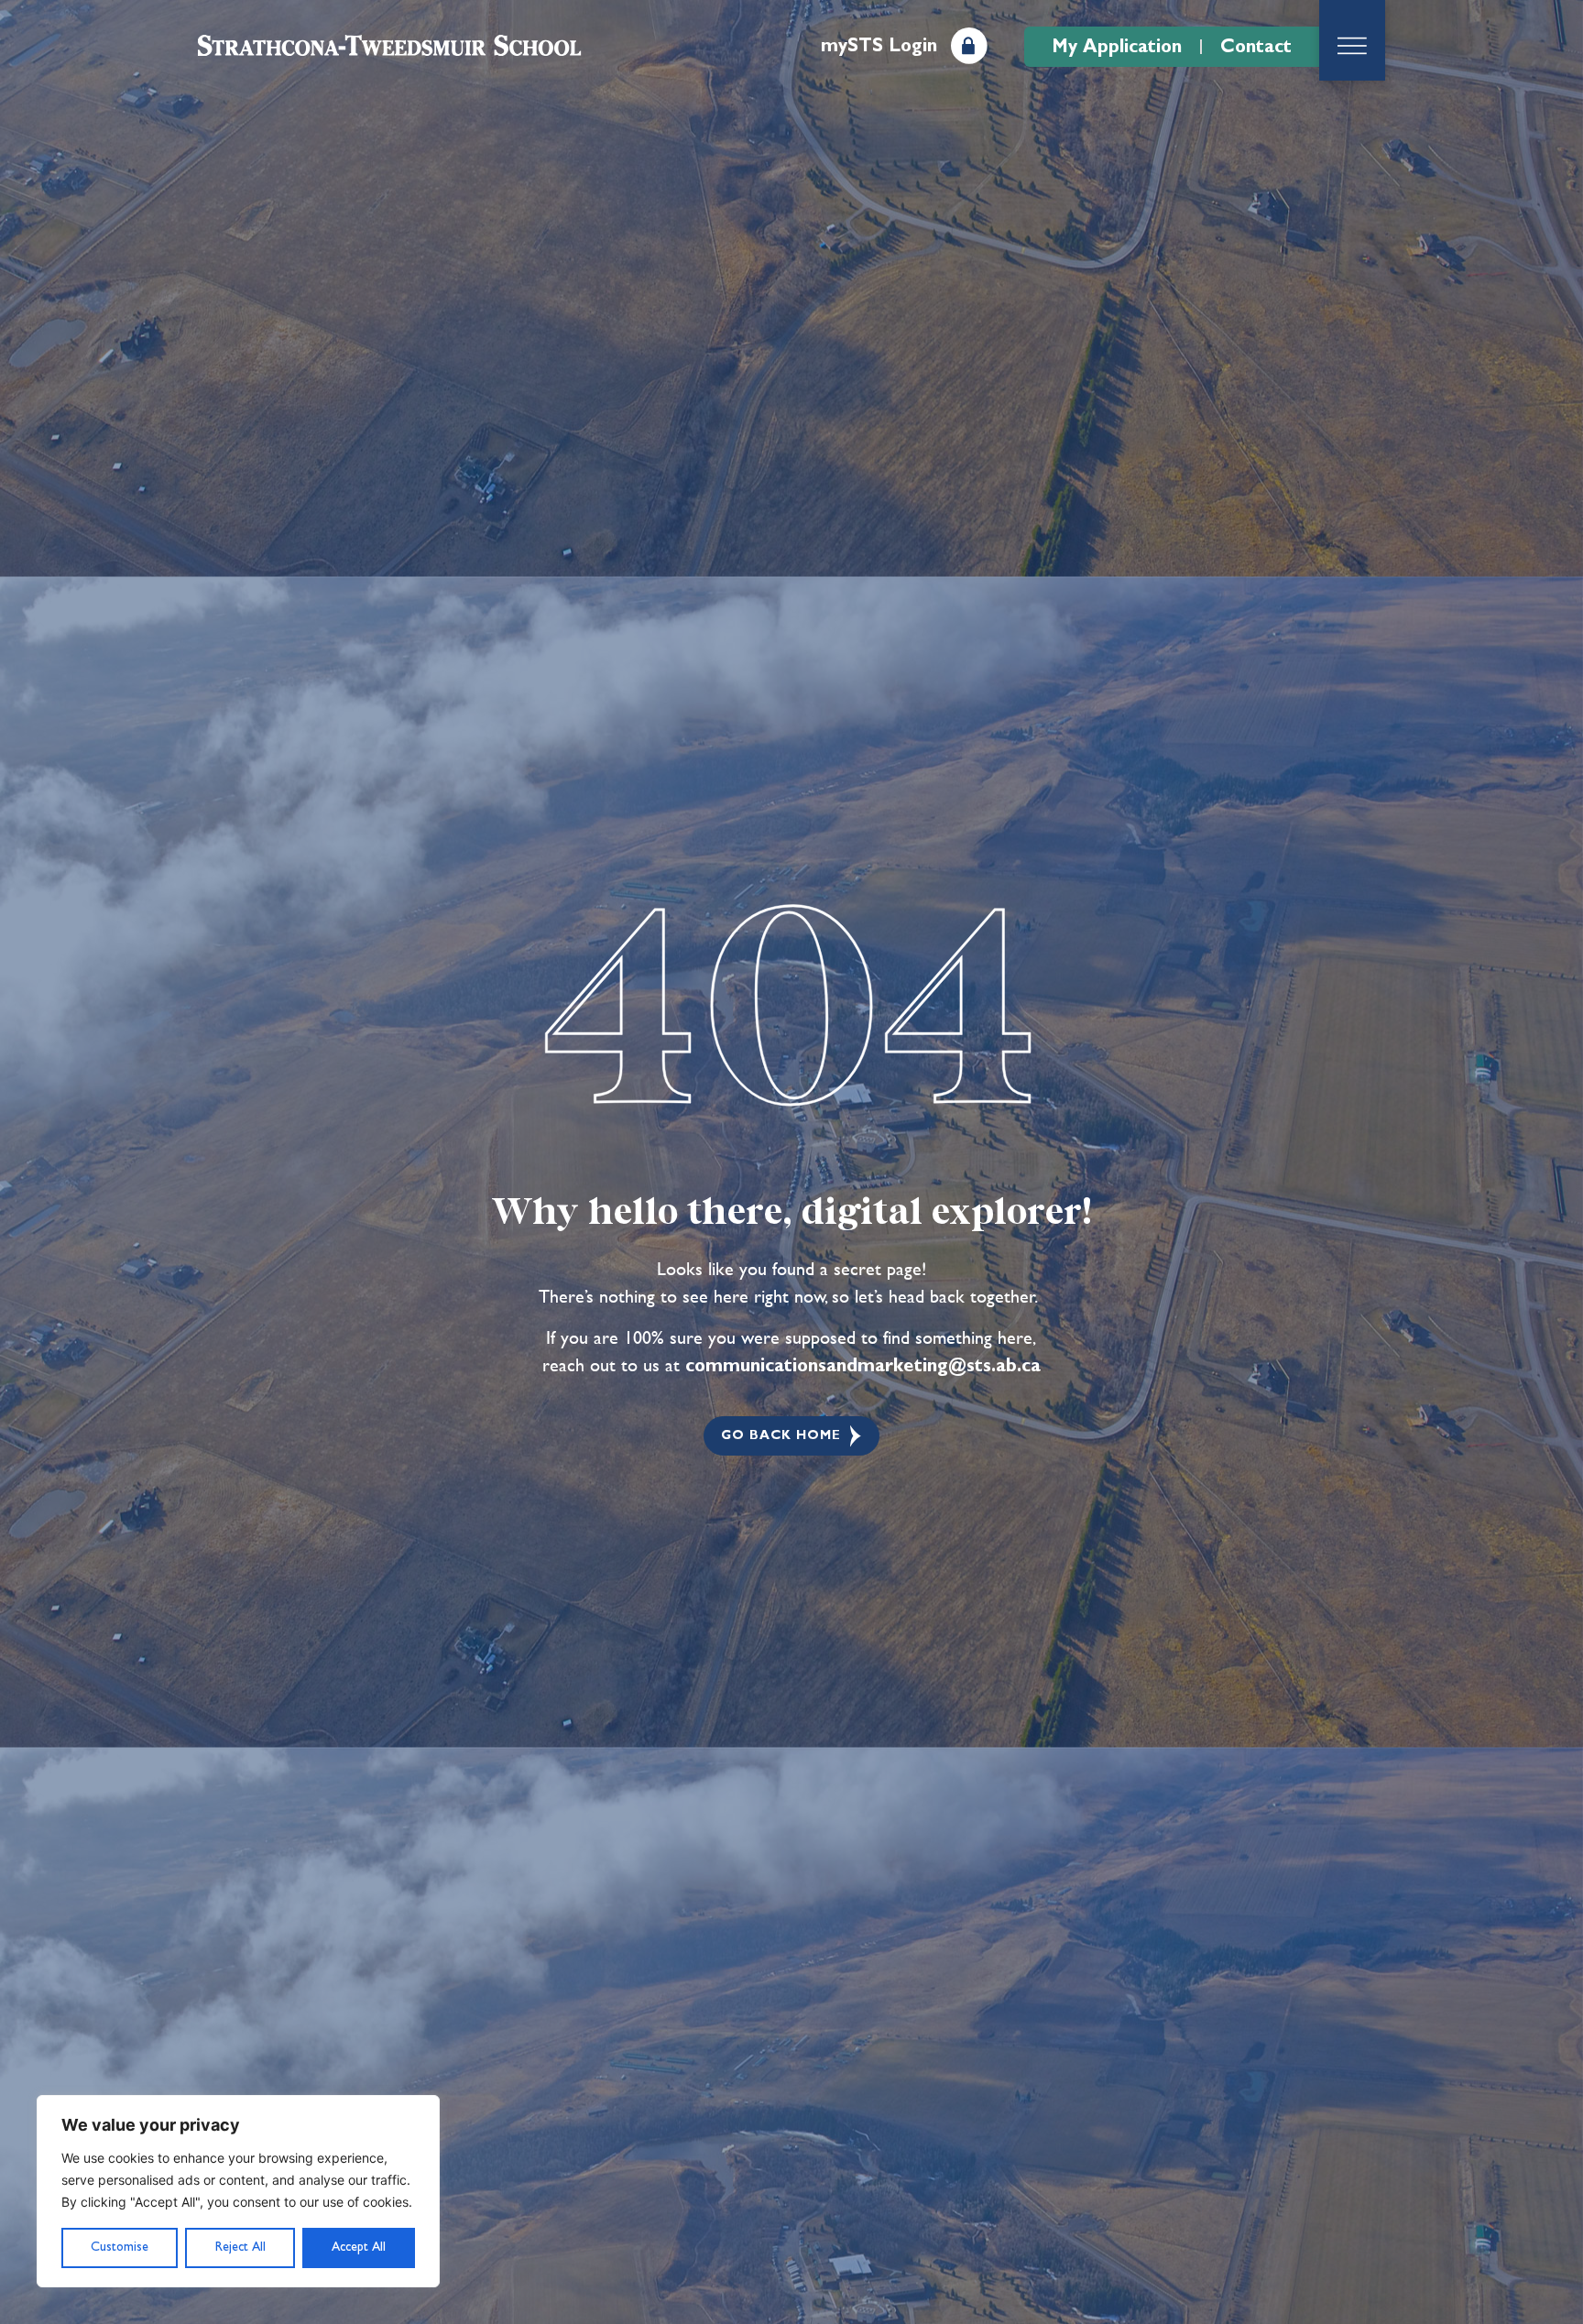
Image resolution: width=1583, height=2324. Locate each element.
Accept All (359, 2247)
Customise (120, 2247)
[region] (238, 2191)
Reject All (240, 2247)
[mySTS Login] (969, 46)
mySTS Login (879, 46)
